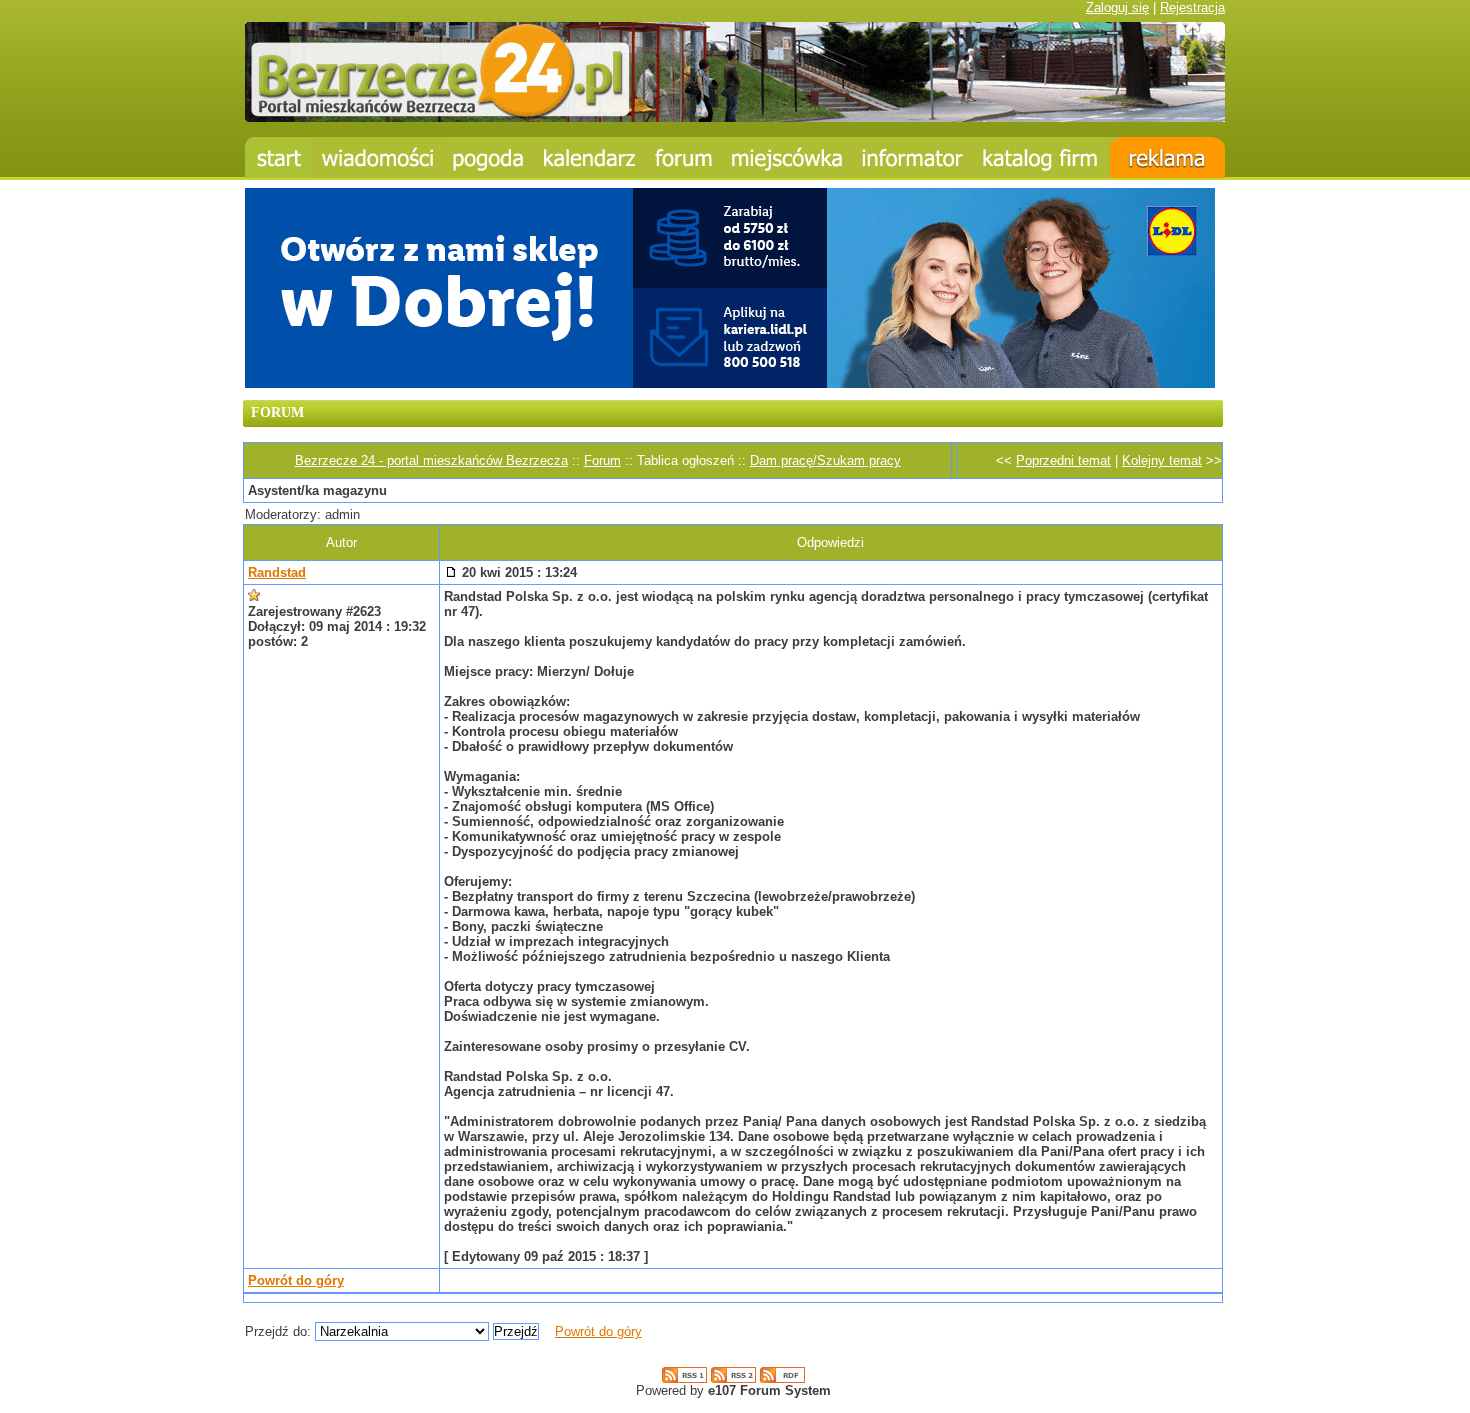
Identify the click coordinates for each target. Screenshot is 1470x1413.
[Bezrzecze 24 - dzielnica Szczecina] (787, 157)
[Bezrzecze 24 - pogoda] (488, 157)
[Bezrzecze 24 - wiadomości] (377, 157)
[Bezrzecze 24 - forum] (684, 157)
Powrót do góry (296, 1280)
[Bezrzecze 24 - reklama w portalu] (1167, 157)
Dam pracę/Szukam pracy (825, 460)
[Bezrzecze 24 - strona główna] (278, 157)
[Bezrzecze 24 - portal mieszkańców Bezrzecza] (735, 117)
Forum (602, 460)
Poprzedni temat (1063, 460)
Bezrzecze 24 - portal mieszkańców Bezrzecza (431, 460)
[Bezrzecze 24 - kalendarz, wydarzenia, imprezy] (590, 157)
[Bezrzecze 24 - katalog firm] (1041, 157)
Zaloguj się (1117, 7)
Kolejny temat (1162, 460)
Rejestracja (1192, 7)
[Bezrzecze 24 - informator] (912, 157)
